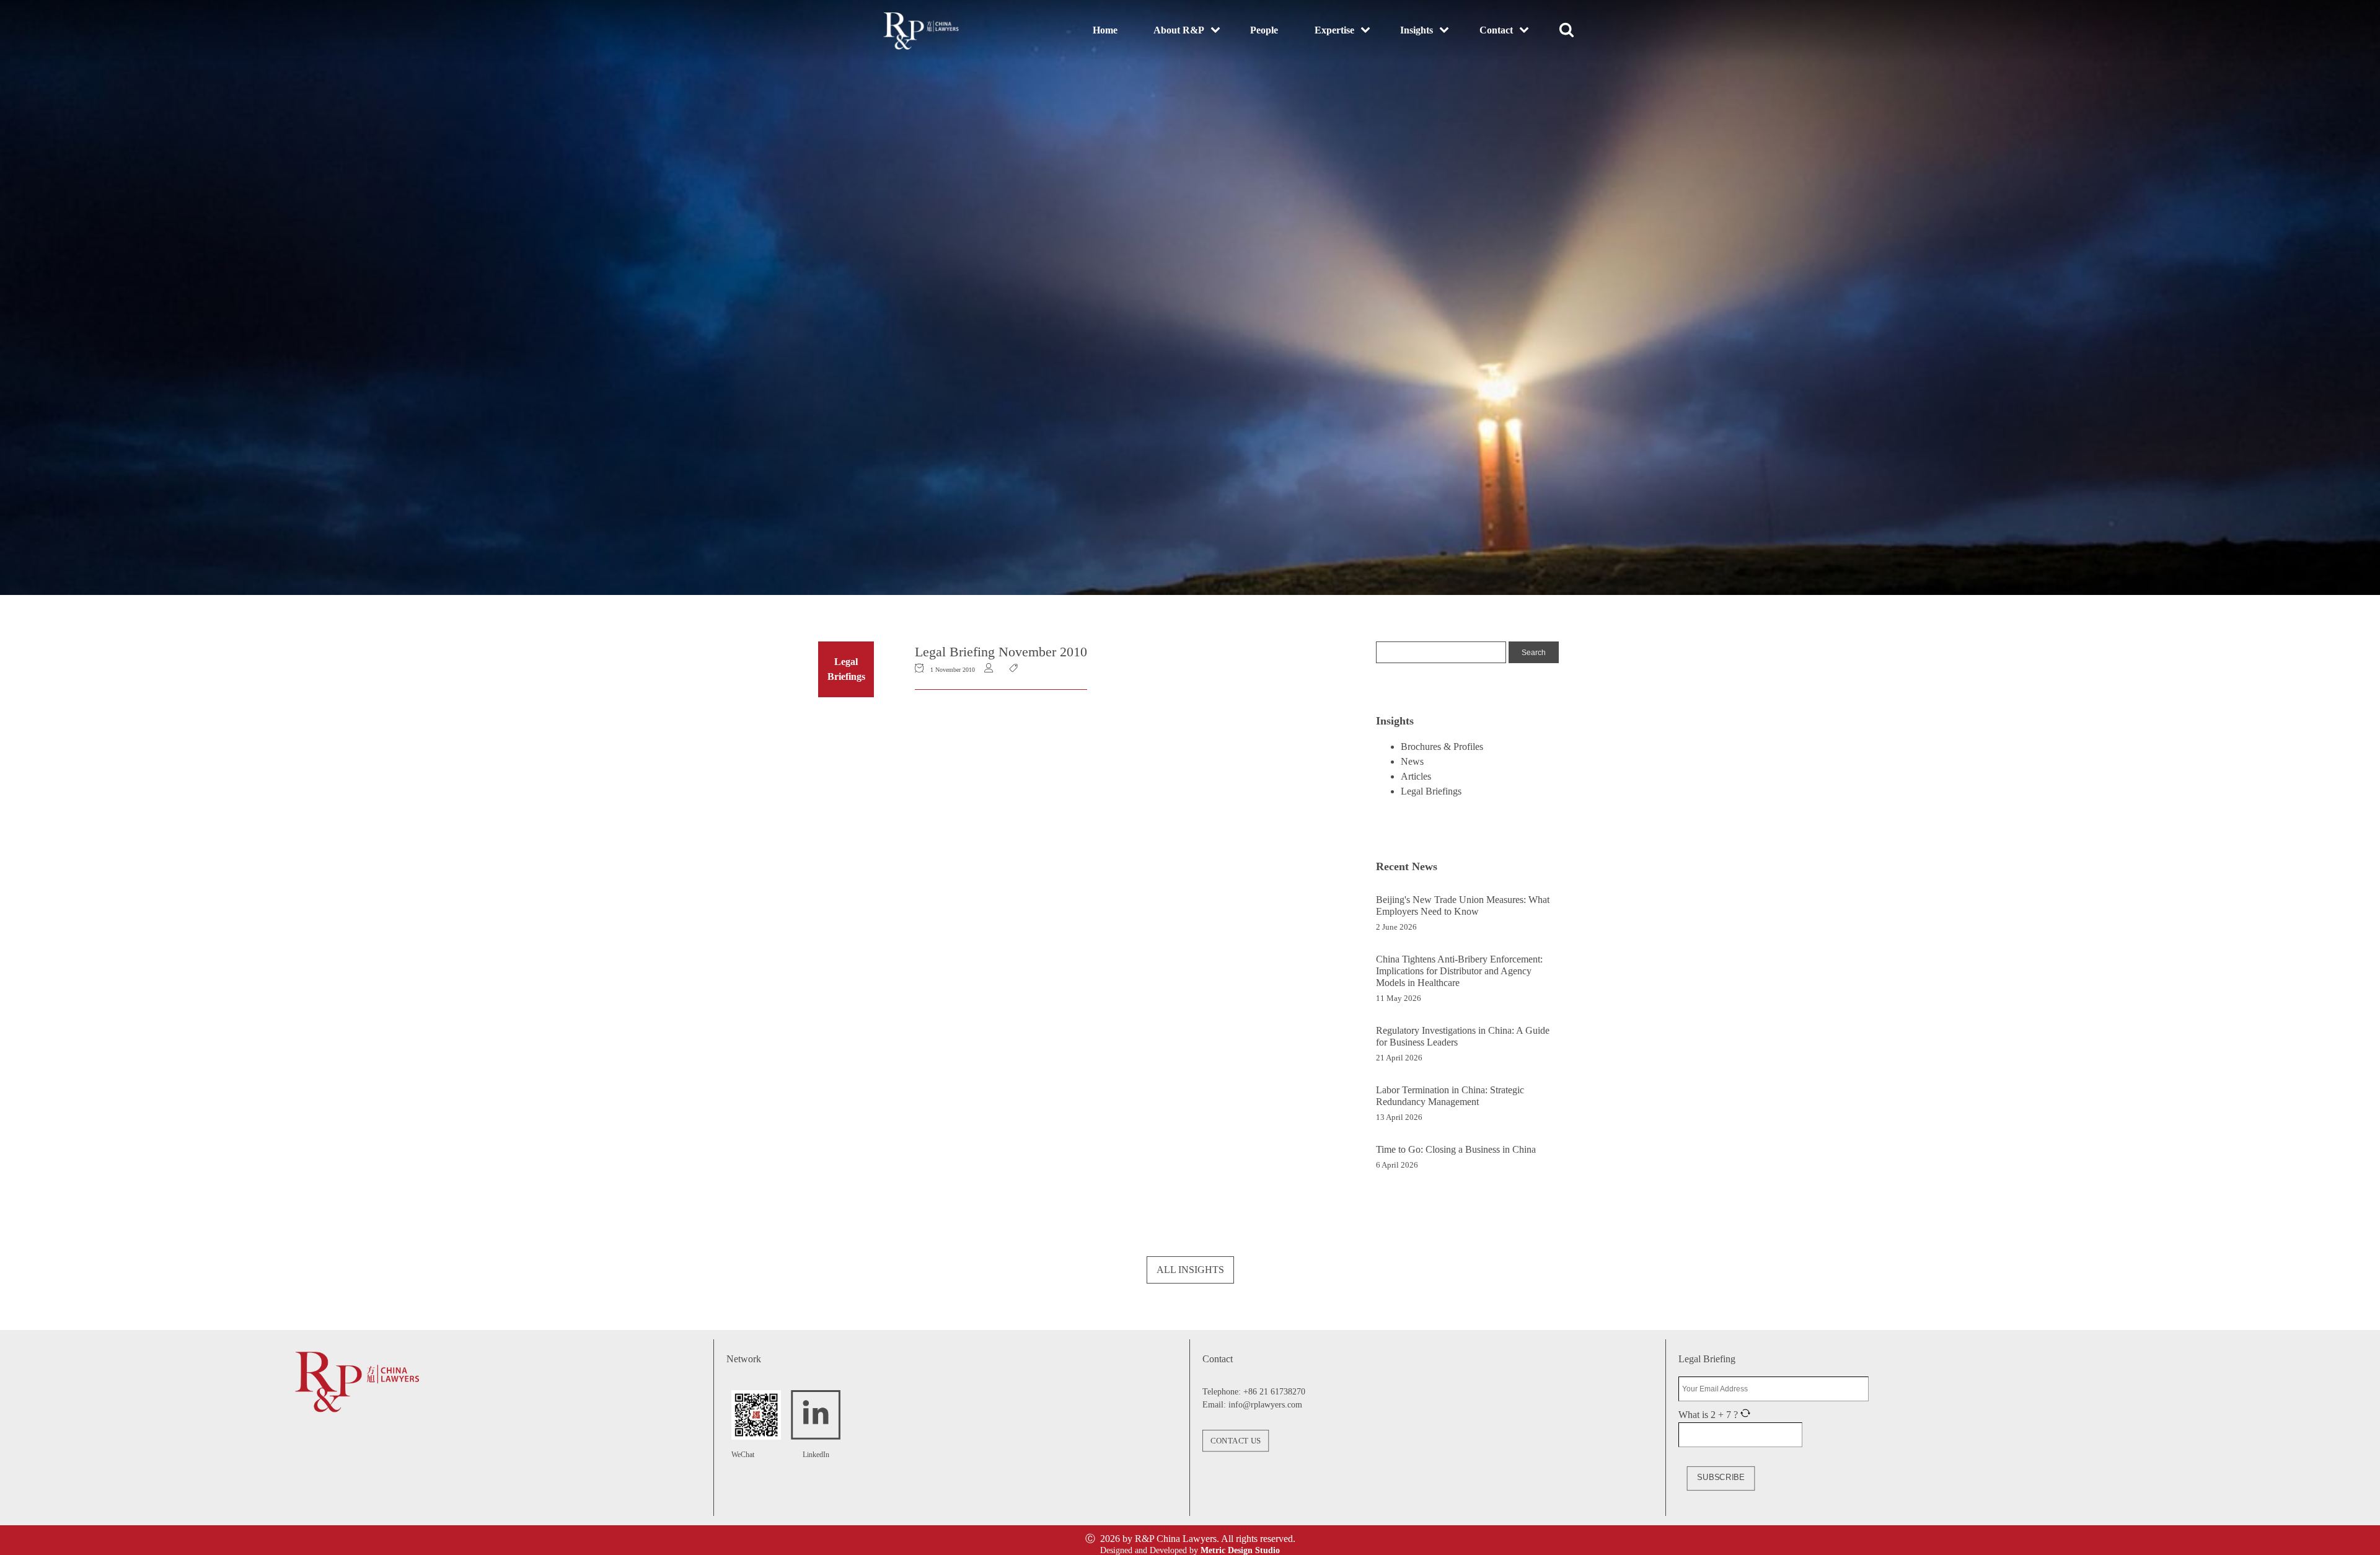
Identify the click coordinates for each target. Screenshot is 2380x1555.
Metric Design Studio (1240, 1550)
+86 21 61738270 (1274, 1392)
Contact (1496, 30)
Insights (1417, 30)
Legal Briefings (1431, 791)
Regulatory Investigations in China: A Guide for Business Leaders (1463, 1036)
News (1412, 761)
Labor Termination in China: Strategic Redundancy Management (1450, 1096)
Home (1105, 30)
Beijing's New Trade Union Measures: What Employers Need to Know (1463, 905)
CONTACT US (1236, 1440)
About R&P (1179, 30)
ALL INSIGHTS (1190, 1270)
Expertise (1334, 30)
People (1264, 30)
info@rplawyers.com (1265, 1405)
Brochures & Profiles (1442, 747)
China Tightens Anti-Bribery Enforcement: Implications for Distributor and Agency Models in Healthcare (1459, 971)
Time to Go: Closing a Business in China (1456, 1149)
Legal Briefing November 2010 (1001, 652)
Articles (1416, 776)
